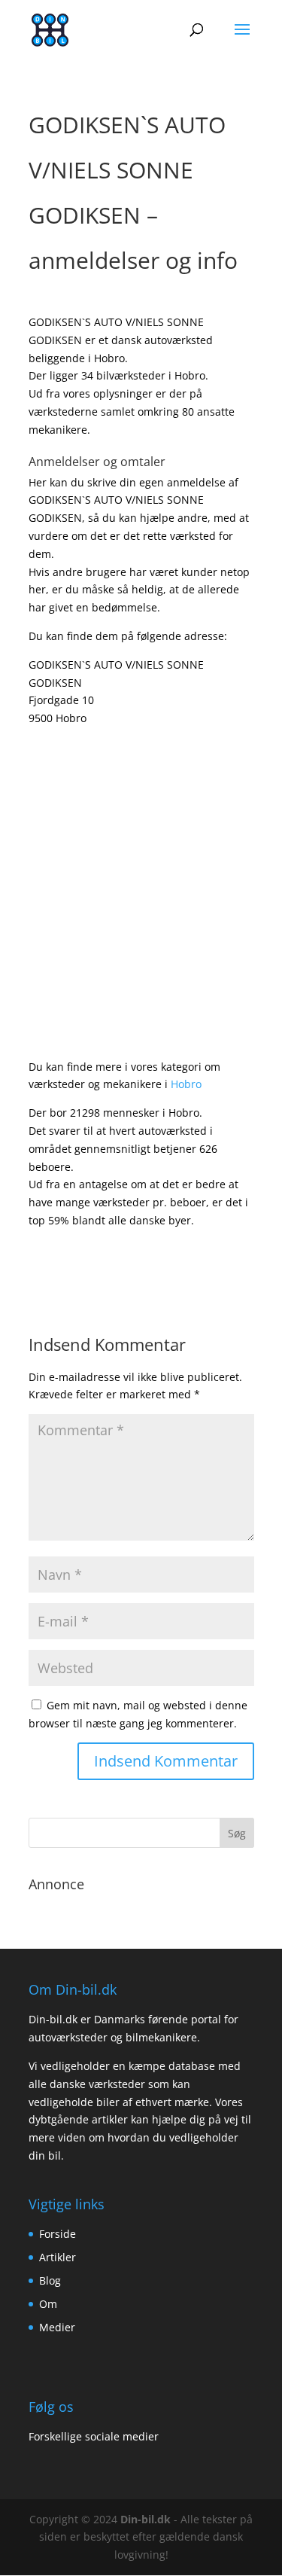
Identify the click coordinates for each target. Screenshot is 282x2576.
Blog (50, 2280)
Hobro (186, 1084)
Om (48, 2304)
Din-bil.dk (146, 2519)
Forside (58, 2234)
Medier (57, 2327)
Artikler (58, 2257)
